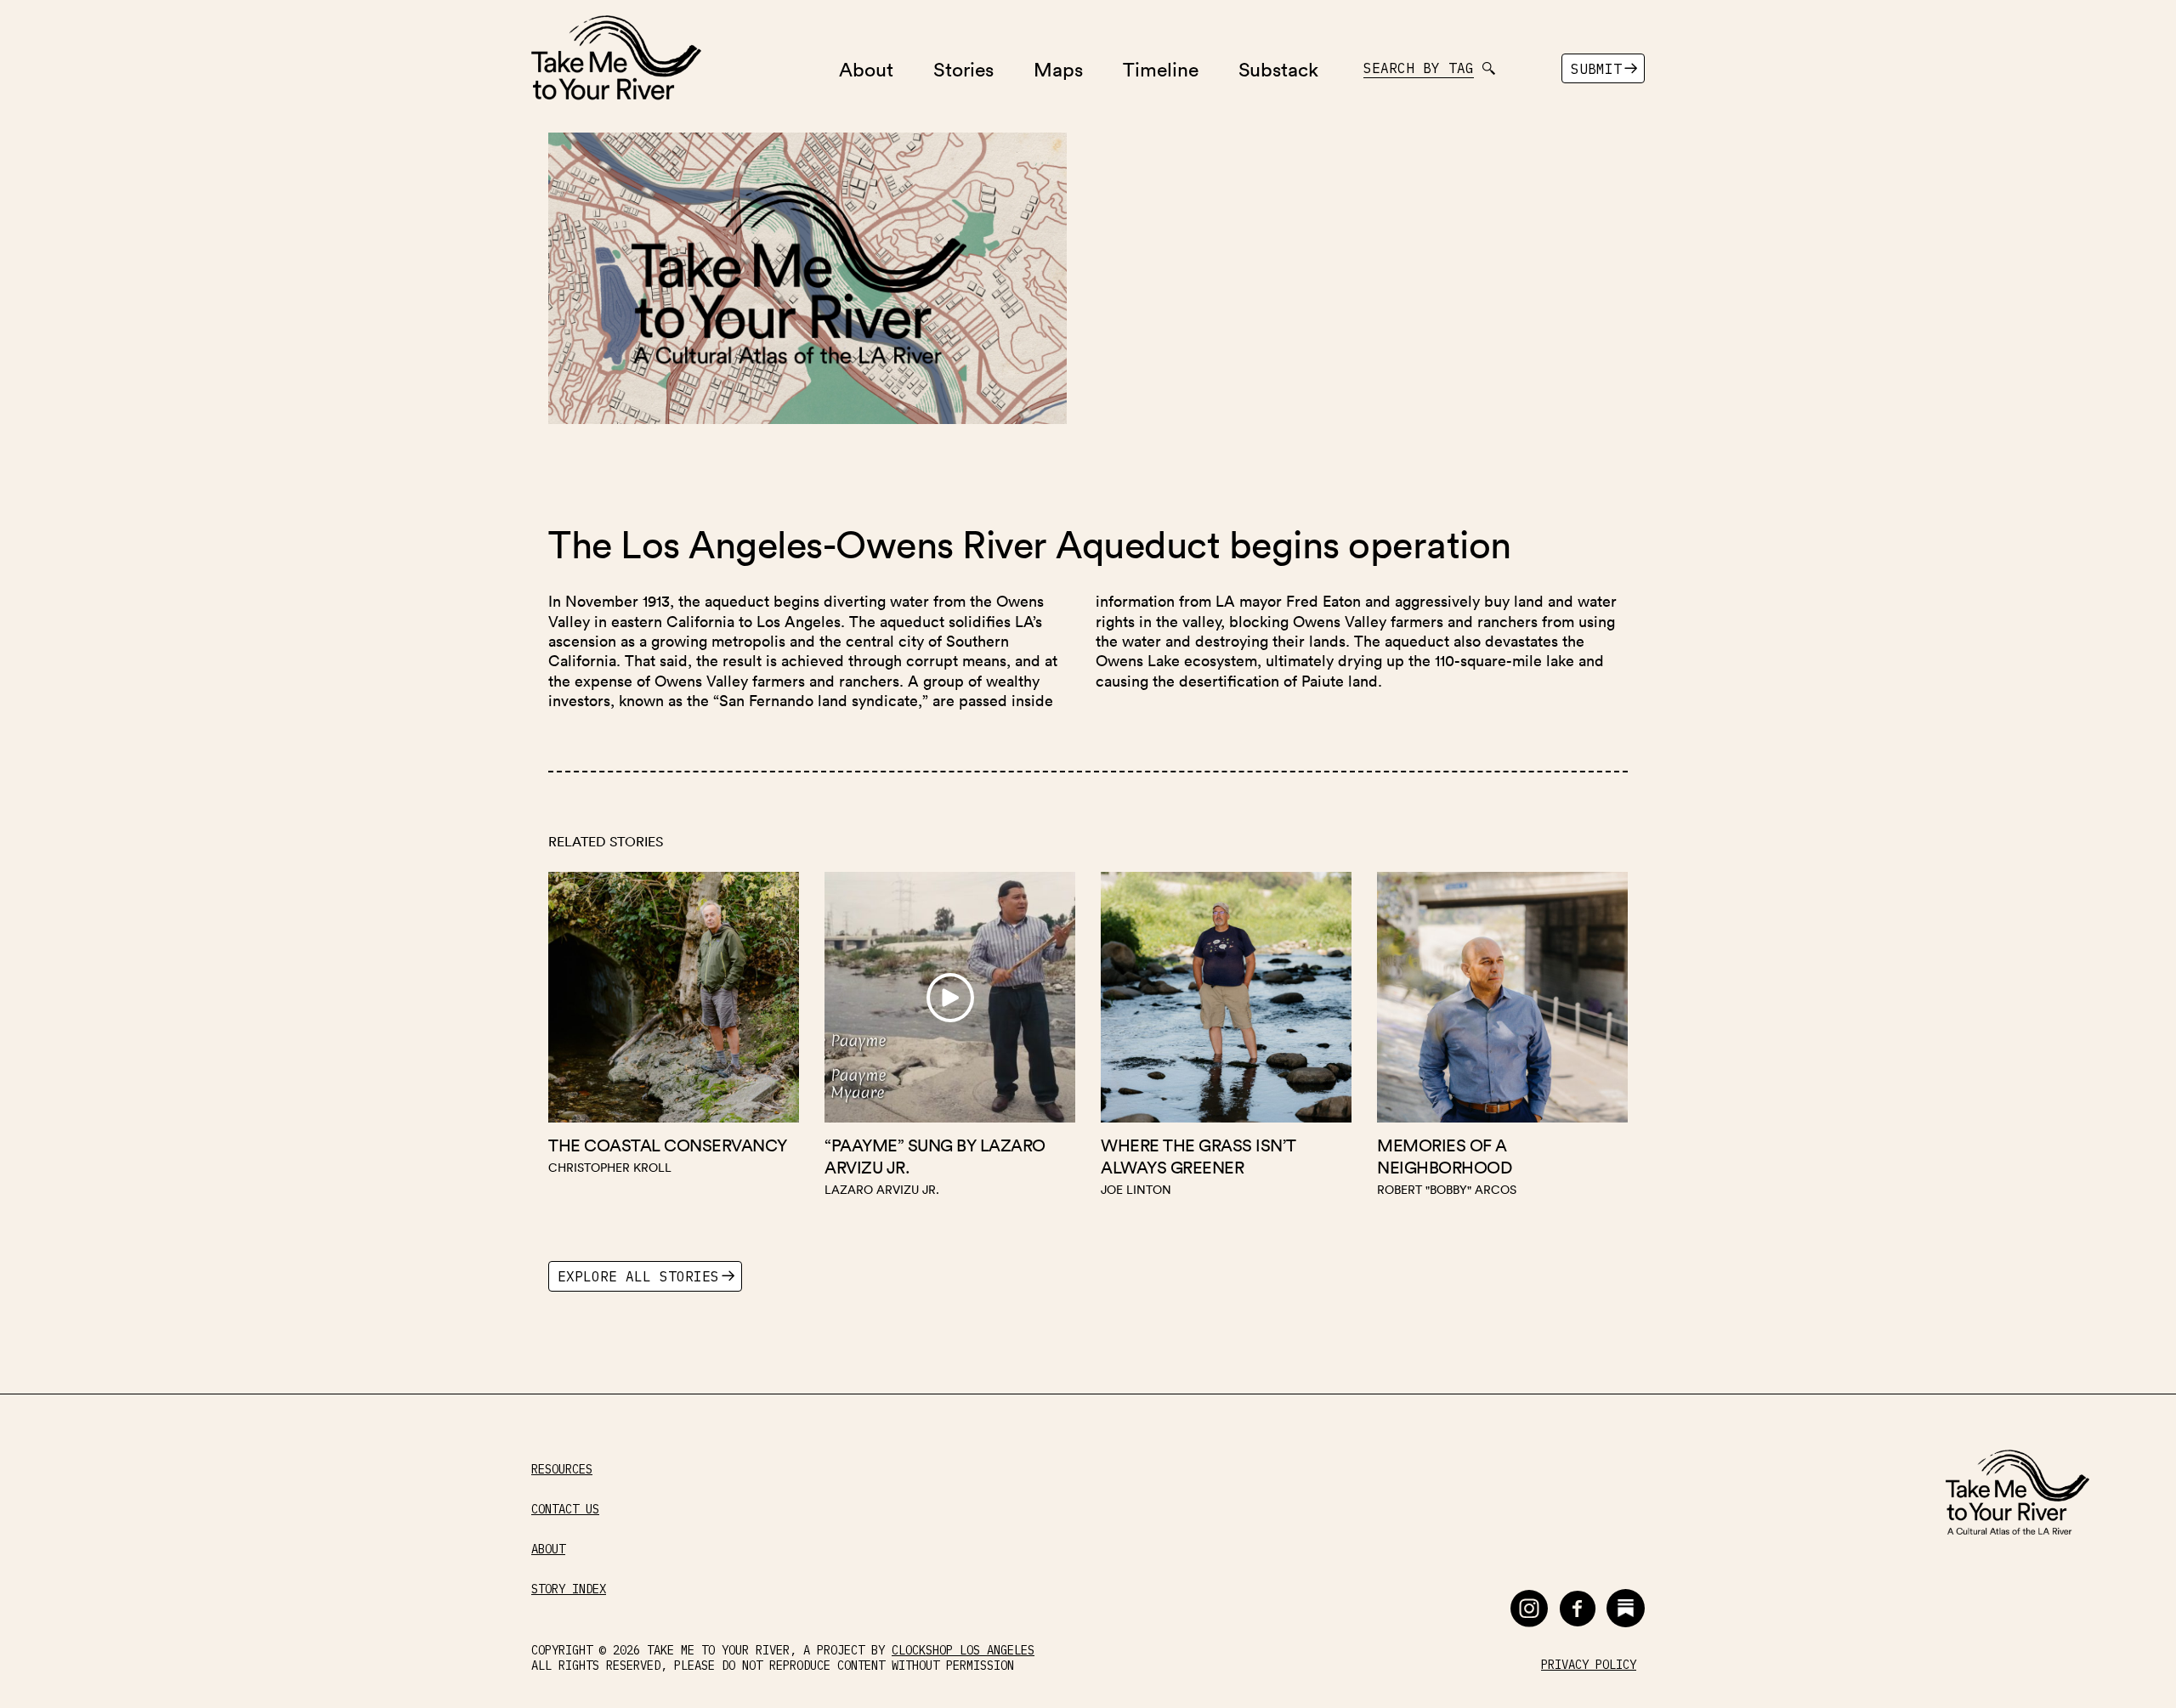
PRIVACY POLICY (1589, 1665)
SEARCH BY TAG (1419, 68)
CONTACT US (565, 1510)
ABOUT (548, 1550)
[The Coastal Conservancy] (674, 1039)
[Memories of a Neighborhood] (1502, 1039)
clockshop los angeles (963, 1650)
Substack (1278, 68)
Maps (1058, 68)
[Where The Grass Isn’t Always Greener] (1226, 1039)
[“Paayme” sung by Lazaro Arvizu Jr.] (950, 1039)
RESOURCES (562, 1470)
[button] (1529, 1608)
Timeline (1161, 68)
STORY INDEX (569, 1589)
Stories (963, 68)
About (866, 68)
